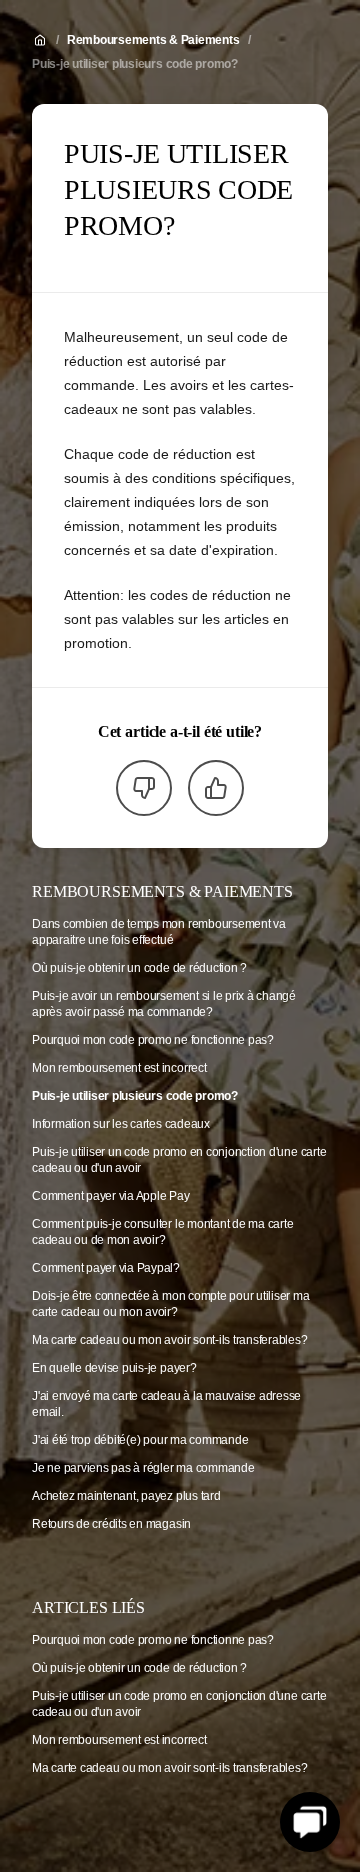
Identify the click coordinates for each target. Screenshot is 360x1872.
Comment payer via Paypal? (106, 1268)
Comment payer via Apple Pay (111, 1196)
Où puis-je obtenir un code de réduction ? (139, 968)
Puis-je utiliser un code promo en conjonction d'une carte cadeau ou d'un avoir (179, 1160)
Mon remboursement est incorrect (119, 1068)
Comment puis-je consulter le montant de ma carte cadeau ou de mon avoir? (162, 1232)
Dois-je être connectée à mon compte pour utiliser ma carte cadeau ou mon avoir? (171, 1304)
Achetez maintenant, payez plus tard (126, 1496)
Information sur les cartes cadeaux (121, 1124)
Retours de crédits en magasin (111, 1524)
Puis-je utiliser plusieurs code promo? (135, 64)
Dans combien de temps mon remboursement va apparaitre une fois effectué (159, 932)
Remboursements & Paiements (153, 40)
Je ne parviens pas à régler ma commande (143, 1468)
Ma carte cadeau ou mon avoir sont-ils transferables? (170, 1340)
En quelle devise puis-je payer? (114, 1368)
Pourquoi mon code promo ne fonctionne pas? (153, 1040)
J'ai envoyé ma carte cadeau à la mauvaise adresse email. (166, 1404)
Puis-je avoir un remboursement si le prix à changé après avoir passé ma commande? (164, 1004)
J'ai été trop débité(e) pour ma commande (140, 1440)
